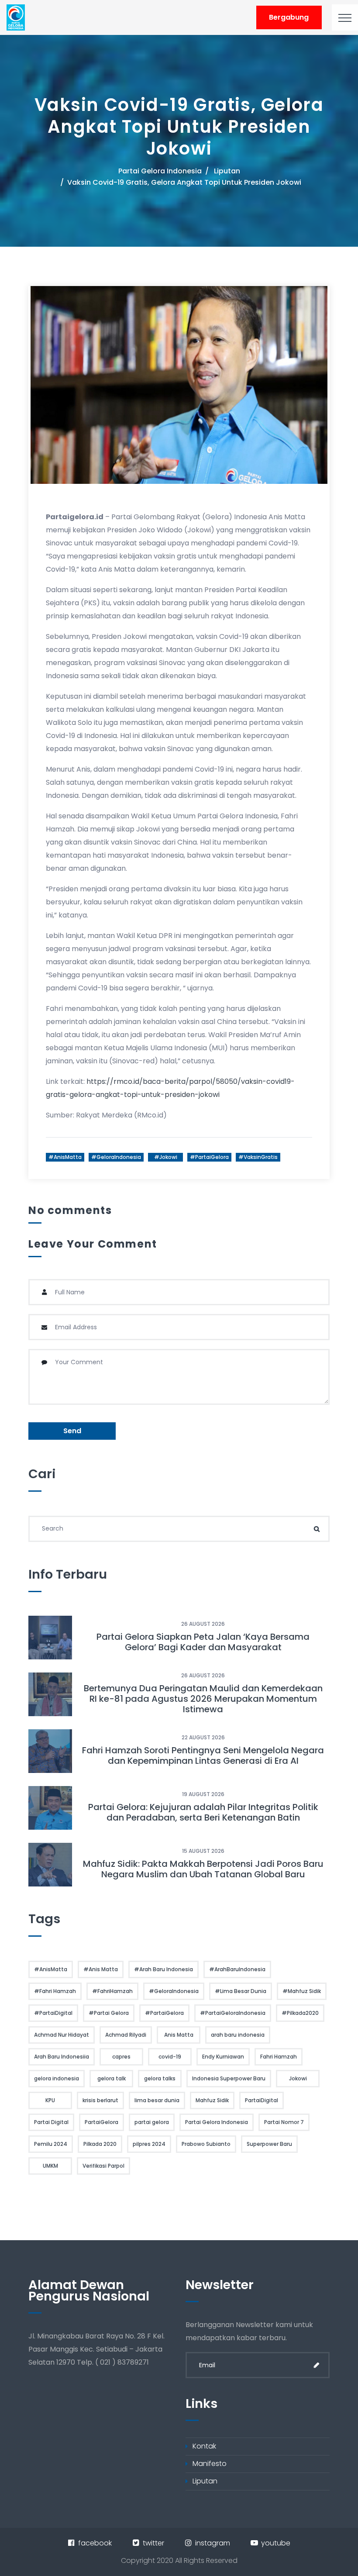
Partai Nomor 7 (284, 2122)
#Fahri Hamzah (55, 1991)
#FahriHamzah (112, 1991)
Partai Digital (51, 2122)
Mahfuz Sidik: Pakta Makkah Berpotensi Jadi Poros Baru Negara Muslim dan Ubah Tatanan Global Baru (203, 1869)
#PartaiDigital (53, 2013)
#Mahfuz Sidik (302, 1991)
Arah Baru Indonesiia (62, 2057)
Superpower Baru (269, 2144)
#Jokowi (166, 1157)
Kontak (204, 2446)
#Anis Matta (101, 1969)
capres (121, 2057)
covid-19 (170, 2057)
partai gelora (152, 2122)
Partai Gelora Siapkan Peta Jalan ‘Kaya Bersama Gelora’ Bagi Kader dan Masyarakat (203, 1642)
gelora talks (160, 2078)
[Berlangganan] (317, 2365)
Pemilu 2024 (51, 2144)
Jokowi (298, 2078)
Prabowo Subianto (206, 2144)
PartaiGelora (102, 2122)
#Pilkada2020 (300, 2013)
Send (72, 1431)
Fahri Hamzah (279, 2057)
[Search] (317, 1529)
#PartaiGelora (209, 1157)
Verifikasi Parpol (103, 2166)
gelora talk (112, 2078)
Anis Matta (179, 2035)
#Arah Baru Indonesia (164, 1969)
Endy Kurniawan (223, 2057)
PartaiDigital (262, 2100)
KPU (50, 2100)
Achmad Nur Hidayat (62, 2035)
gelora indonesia (57, 2078)
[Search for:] (179, 1529)
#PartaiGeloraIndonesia (233, 2013)
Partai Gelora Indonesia (160, 171)
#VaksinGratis (258, 1157)
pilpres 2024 (149, 2144)
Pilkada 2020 (100, 2144)
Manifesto (210, 2464)
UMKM (50, 2166)
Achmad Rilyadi (126, 2035)
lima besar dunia (157, 2100)
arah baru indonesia (238, 2035)
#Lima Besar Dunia (241, 1991)
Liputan (227, 171)
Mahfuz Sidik (212, 2100)
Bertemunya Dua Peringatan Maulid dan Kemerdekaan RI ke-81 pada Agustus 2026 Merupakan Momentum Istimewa (203, 1699)
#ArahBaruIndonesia (237, 1969)
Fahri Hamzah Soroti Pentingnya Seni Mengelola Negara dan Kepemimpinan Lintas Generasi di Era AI (203, 1755)
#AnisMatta (65, 1157)
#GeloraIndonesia (116, 1157)
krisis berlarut (100, 2100)
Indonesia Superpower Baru (229, 2078)
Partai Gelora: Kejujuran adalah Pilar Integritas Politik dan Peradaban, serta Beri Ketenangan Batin (203, 1812)
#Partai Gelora (109, 2013)
